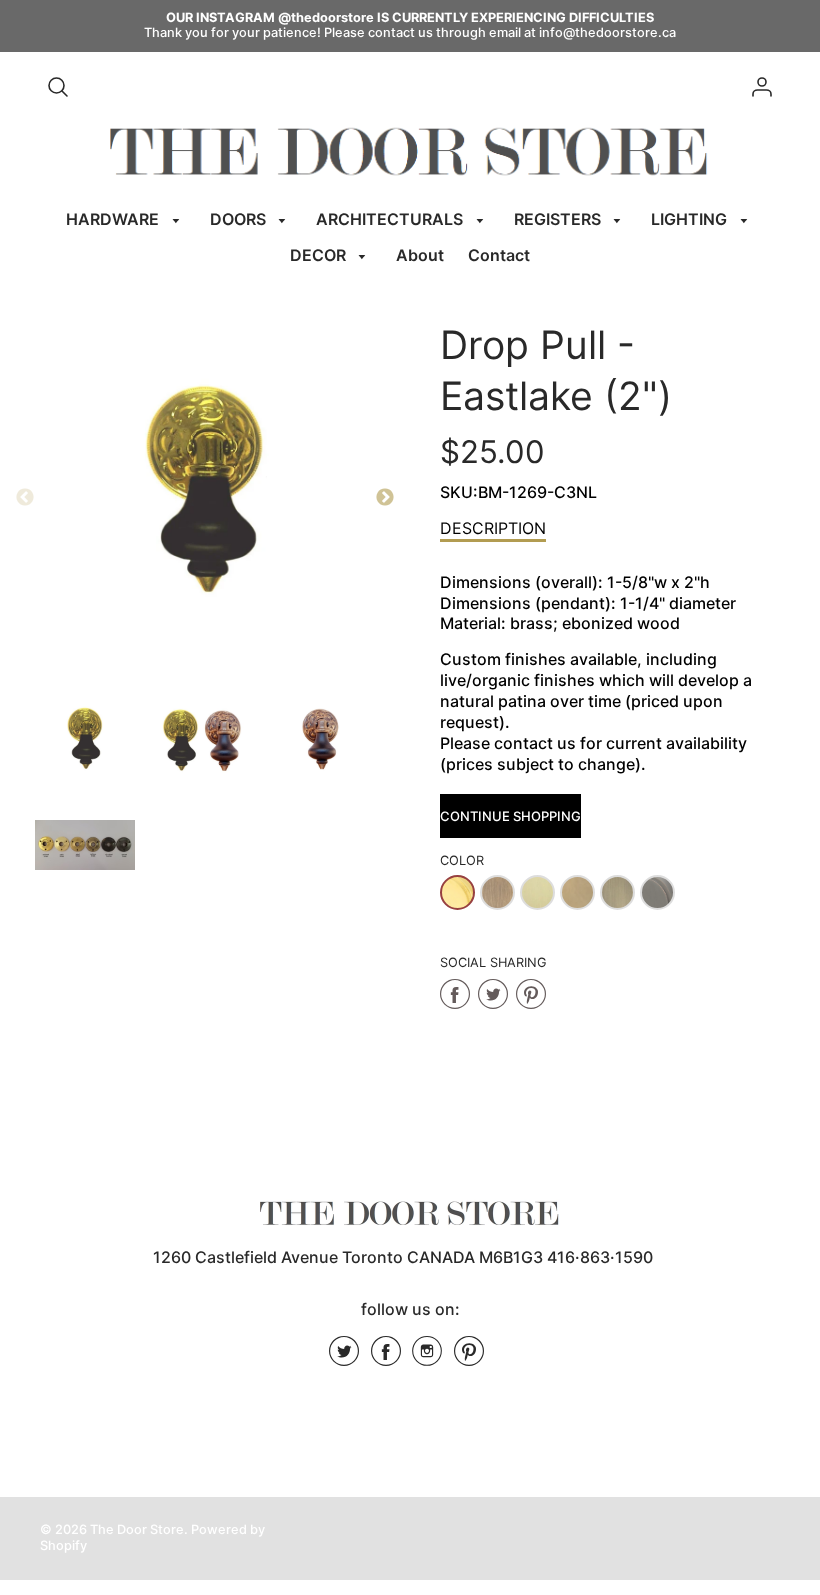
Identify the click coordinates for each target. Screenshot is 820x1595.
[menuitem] (126, 219)
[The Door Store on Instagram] (427, 1358)
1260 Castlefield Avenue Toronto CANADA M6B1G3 (348, 1257)
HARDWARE (114, 219)
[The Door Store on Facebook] (386, 1358)
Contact (499, 255)
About (420, 255)
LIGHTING (691, 219)
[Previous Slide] (25, 498)
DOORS (240, 219)
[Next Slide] (385, 498)
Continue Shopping (510, 816)
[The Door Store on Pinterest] (469, 1358)
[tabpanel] (85, 740)
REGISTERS (559, 219)
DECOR (320, 255)
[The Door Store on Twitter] (344, 1358)
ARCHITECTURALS (391, 219)
